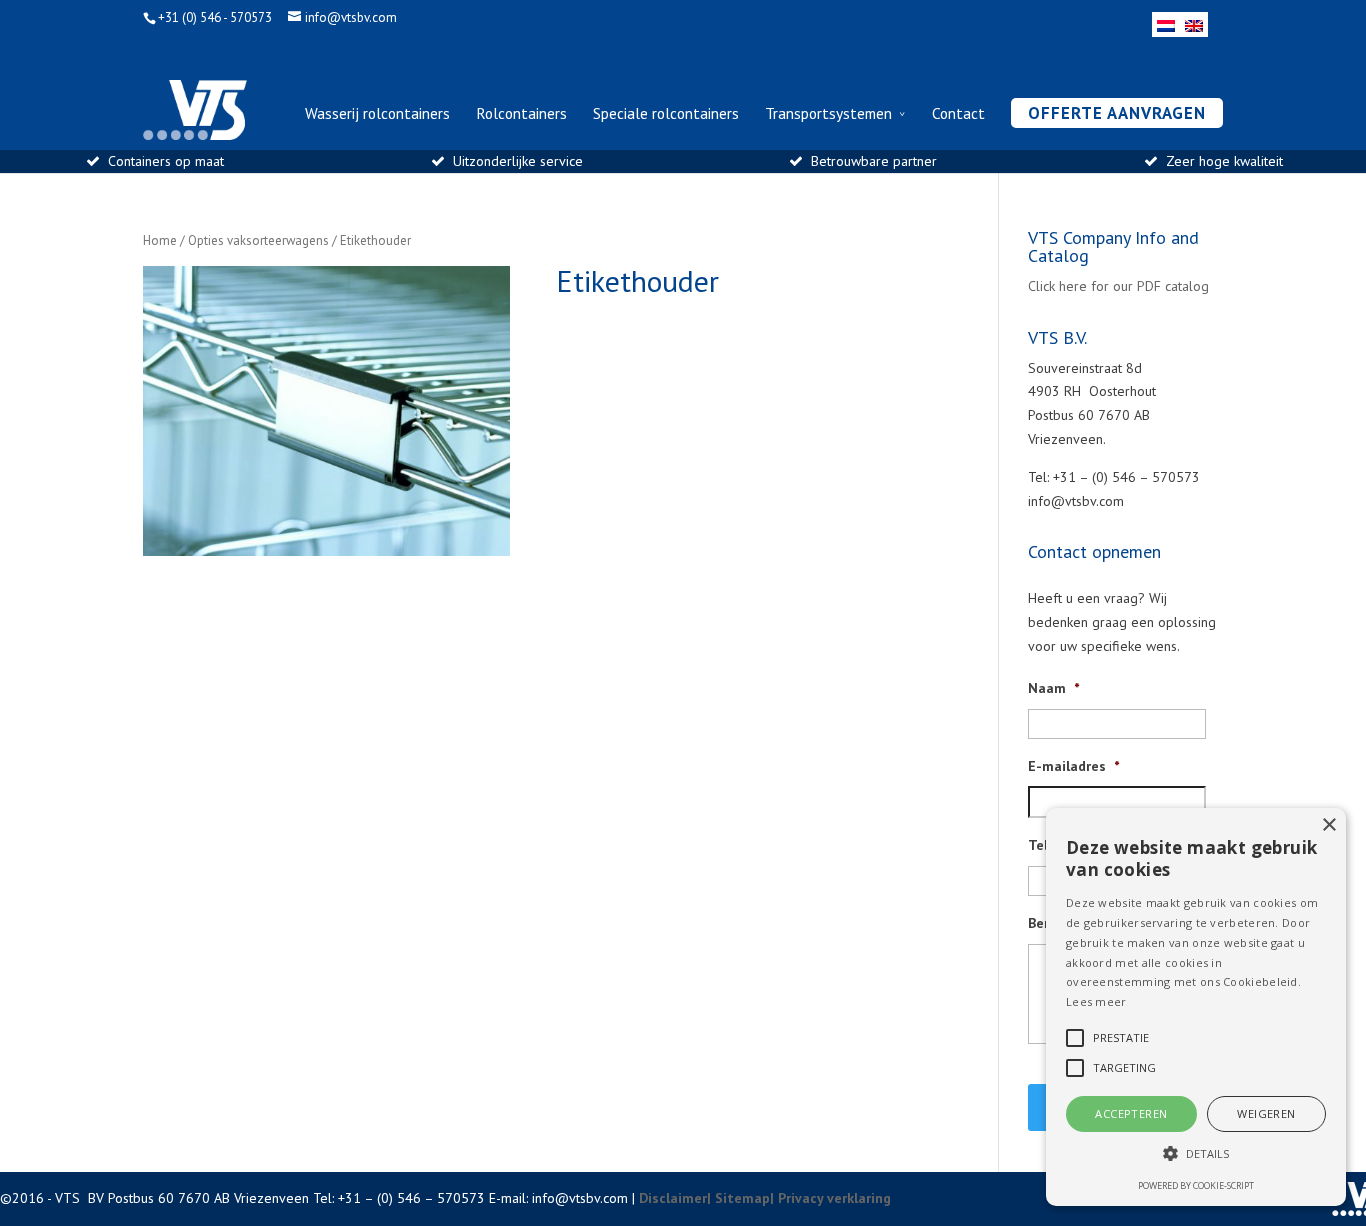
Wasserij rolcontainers (377, 114)
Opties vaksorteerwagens (258, 240)
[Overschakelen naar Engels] (1194, 24)
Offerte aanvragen (1117, 113)
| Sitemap (738, 1198)
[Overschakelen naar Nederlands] (1166, 24)
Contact (958, 114)
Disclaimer (673, 1198)
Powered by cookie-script (1196, 1185)
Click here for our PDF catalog (1118, 286)
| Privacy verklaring (830, 1198)
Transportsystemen (828, 114)
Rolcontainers (521, 114)
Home (160, 240)
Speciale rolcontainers (666, 114)
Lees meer (1096, 1001)
